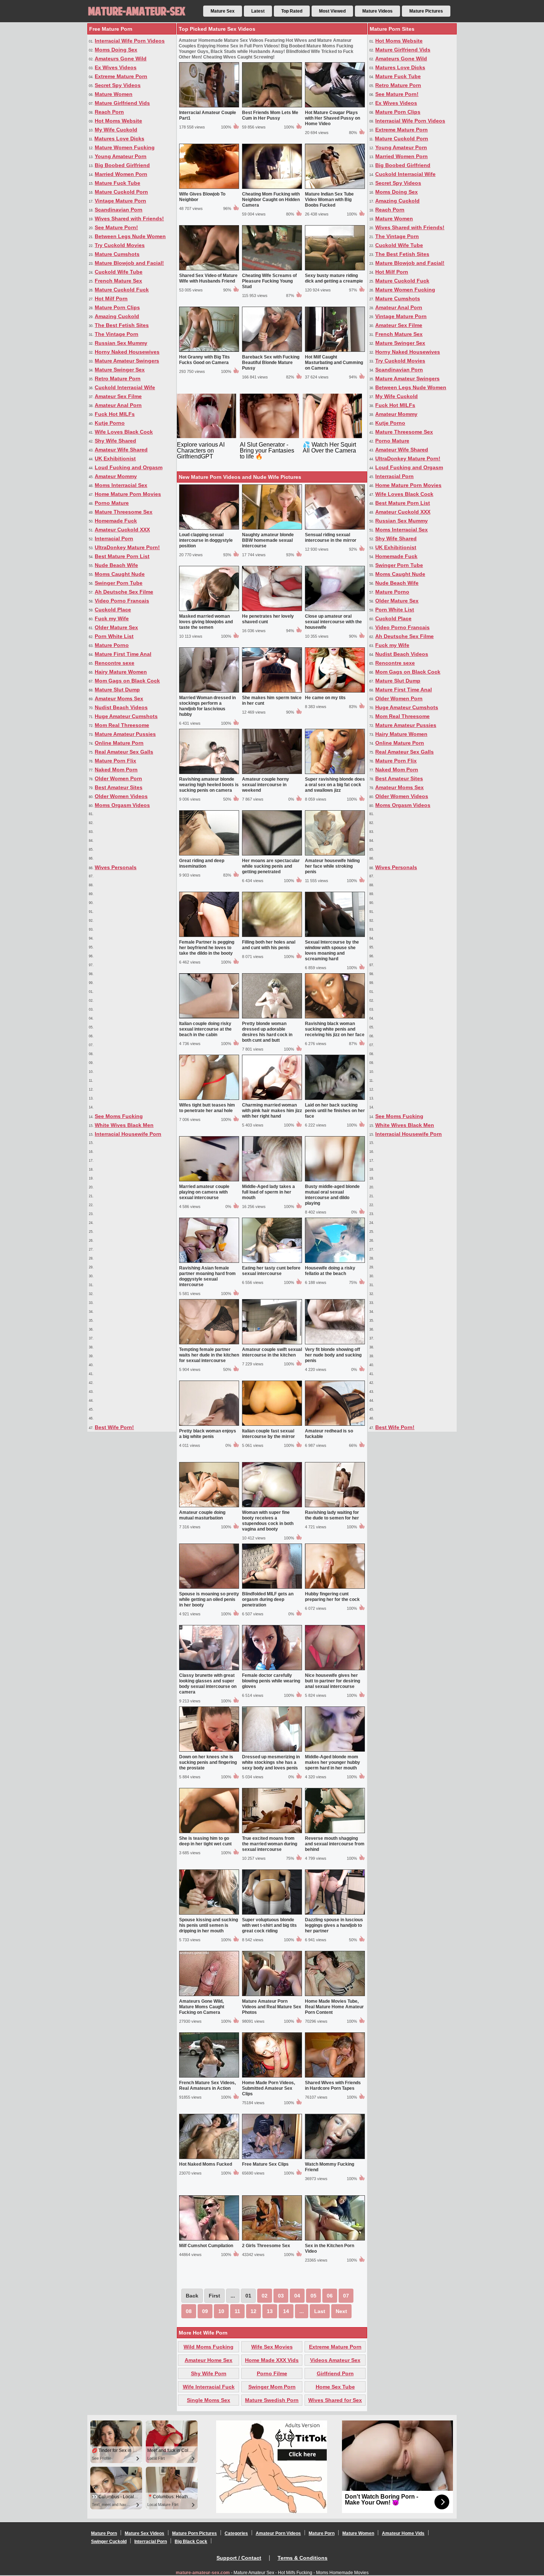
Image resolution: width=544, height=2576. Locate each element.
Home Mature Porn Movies (128, 494)
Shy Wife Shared (115, 441)
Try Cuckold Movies (120, 245)
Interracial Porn (114, 538)
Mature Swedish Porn (272, 2400)
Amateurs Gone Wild (121, 59)
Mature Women (114, 94)
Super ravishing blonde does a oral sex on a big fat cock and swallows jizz (335, 785)
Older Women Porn (118, 778)
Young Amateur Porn (121, 156)
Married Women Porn (121, 174)
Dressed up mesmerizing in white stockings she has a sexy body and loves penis (271, 1762)
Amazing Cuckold (117, 316)
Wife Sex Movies (272, 2347)
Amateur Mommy (116, 476)
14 (286, 2311)
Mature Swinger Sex (120, 370)
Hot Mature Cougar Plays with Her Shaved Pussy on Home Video (333, 118)
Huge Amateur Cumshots (126, 716)
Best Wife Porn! (114, 1427)
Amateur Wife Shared (121, 450)
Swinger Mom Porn (272, 2387)
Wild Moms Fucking (209, 2347)
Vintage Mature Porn (120, 201)
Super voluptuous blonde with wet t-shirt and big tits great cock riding (269, 1925)
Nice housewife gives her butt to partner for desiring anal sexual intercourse (333, 1681)
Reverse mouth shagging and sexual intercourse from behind (335, 1844)
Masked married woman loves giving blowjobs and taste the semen (206, 622)
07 (346, 2296)
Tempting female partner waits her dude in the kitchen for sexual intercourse (209, 1355)
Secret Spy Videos (118, 85)
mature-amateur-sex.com (203, 2573)
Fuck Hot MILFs (115, 414)
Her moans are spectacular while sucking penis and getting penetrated (271, 866)
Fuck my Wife (112, 618)
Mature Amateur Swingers (127, 361)
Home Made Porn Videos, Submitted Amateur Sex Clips (268, 2088)
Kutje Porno (110, 423)
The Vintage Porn (117, 334)
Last (320, 2311)
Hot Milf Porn (111, 298)
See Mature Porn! (116, 227)
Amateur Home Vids (403, 2533)
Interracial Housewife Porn (128, 1134)
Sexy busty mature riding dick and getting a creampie (334, 278)
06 (330, 2296)
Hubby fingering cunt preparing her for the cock (332, 1597)
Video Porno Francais (122, 601)
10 (221, 2311)
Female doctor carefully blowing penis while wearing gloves (271, 1681)
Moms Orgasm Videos (122, 805)
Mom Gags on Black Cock (127, 681)
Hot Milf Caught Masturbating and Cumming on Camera (334, 363)
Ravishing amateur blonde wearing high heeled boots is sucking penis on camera (209, 785)
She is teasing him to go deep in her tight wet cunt (205, 1841)
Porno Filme (272, 2373)
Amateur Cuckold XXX (122, 530)
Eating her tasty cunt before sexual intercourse (271, 1271)
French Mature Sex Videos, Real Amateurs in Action (207, 2086)
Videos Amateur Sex (335, 2360)
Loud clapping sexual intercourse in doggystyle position (206, 540)
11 (237, 2311)
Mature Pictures (426, 11)
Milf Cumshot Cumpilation (206, 2246)
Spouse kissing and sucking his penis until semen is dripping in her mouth (209, 1925)
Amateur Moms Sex (119, 698)
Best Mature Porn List (122, 556)
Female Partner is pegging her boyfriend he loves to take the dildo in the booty (207, 948)
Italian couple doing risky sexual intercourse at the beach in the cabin (205, 1029)
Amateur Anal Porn (118, 405)
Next (341, 2311)
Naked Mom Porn (116, 770)
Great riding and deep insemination (202, 863)
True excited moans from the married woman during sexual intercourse (270, 1844)
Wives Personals (116, 867)
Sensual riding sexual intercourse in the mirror (331, 538)
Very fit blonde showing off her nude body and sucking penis (333, 1355)
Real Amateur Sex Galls (124, 752)
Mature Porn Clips (117, 307)
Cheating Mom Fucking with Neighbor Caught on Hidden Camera (271, 200)
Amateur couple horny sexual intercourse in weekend (266, 785)
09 (205, 2311)
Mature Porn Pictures (194, 2533)
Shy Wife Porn (209, 2373)
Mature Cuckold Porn (121, 192)
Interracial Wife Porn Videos (130, 41)
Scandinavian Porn (119, 210)
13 (270, 2311)
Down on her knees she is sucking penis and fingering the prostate (208, 1762)
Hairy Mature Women (121, 672)
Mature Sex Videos (145, 2533)
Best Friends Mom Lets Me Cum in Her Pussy (270, 115)
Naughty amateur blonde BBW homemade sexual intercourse (268, 540)
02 (265, 2296)
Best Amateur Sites (119, 787)
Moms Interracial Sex (121, 485)
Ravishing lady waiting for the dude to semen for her (332, 1515)
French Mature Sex (118, 281)
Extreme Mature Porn (121, 76)
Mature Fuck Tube (117, 183)
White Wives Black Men (124, 1125)
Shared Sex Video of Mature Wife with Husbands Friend (208, 278)
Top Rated (292, 11)
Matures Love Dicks (119, 139)
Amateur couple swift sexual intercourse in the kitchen (272, 1352)
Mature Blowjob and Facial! (129, 263)
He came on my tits (325, 698)
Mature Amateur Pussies (125, 734)
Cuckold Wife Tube (119, 272)
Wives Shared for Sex (335, 2400)
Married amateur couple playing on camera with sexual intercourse (204, 1192)
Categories (236, 2533)
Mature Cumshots (117, 254)
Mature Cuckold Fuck (122, 290)
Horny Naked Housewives (127, 352)
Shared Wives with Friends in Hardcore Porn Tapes (333, 2086)
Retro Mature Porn (118, 378)
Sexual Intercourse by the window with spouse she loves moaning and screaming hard (332, 950)
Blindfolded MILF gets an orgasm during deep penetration (268, 1599)
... (302, 2311)
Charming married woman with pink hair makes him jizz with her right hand (272, 1111)
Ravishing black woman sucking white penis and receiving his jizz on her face (335, 1029)
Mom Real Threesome (122, 725)
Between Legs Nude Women (130, 236)
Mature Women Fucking (125, 147)
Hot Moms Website (118, 121)
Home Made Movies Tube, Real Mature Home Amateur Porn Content (334, 2007)
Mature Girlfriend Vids (122, 103)
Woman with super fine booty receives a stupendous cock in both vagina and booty (268, 1521)
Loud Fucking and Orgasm (129, 467)
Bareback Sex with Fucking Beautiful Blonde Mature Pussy (271, 363)
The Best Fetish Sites (122, 325)
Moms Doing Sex (116, 50)
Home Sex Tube (335, 2387)
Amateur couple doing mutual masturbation (202, 1515)
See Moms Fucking (119, 1116)
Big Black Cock (191, 2542)
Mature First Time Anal (123, 654)
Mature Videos (377, 11)
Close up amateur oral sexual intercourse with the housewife (333, 622)
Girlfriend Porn (335, 2373)
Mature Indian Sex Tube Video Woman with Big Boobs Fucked (329, 200)
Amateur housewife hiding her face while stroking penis (332, 866)
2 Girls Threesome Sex (266, 2246)
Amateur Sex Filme (118, 396)
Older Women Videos (121, 796)
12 (253, 2311)
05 (313, 2296)
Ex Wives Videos (116, 67)
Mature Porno (112, 645)
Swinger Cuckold (109, 2542)
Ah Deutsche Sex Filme (124, 592)
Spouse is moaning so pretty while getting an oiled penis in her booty (209, 1599)
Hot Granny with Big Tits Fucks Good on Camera (204, 360)
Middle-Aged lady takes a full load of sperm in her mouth (268, 1192)
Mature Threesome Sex (124, 512)
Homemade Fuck (116, 521)
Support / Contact (239, 2558)
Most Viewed (332, 11)
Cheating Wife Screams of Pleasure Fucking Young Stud (269, 281)
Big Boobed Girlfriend (122, 165)
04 (297, 2296)
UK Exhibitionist (115, 458)
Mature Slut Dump (117, 690)
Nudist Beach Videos (121, 707)
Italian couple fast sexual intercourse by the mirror (268, 1434)
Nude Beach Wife (116, 565)
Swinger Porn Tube (119, 583)
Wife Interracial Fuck (209, 2387)
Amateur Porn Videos (278, 2533)
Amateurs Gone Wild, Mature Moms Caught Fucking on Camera (202, 2007)
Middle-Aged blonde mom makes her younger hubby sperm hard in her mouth (333, 1762)
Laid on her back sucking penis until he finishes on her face (335, 1111)
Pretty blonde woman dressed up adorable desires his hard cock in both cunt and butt (267, 1032)
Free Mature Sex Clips (265, 2164)
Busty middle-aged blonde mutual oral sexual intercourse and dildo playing (332, 1195)
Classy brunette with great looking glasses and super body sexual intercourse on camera (208, 1684)
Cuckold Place (113, 610)
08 (189, 2311)
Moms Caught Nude (120, 574)
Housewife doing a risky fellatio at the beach (330, 1271)
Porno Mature (112, 503)
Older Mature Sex (116, 627)
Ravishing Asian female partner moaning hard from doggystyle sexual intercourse (207, 1276)
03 (281, 2296)
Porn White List (114, 636)
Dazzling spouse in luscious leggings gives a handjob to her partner (334, 1925)
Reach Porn (109, 112)
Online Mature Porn (119, 743)
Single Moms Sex (209, 2400)
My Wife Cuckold (116, 130)
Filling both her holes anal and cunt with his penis (269, 945)
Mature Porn (104, 2533)
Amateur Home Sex (209, 2360)
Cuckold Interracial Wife (125, 387)
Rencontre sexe (115, 663)
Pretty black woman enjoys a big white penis (208, 1434)
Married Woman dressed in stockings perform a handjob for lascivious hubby (207, 706)
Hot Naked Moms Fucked (206, 2164)
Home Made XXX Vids (272, 2360)
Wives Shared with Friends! (129, 218)
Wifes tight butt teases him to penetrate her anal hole (207, 1108)
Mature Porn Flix (115, 761)
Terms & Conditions (303, 2558)
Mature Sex (223, 11)
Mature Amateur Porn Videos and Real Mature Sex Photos (272, 2007)
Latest (258, 11)
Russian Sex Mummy (121, 343)
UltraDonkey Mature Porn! (127, 547)
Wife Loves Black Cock (124, 432)
